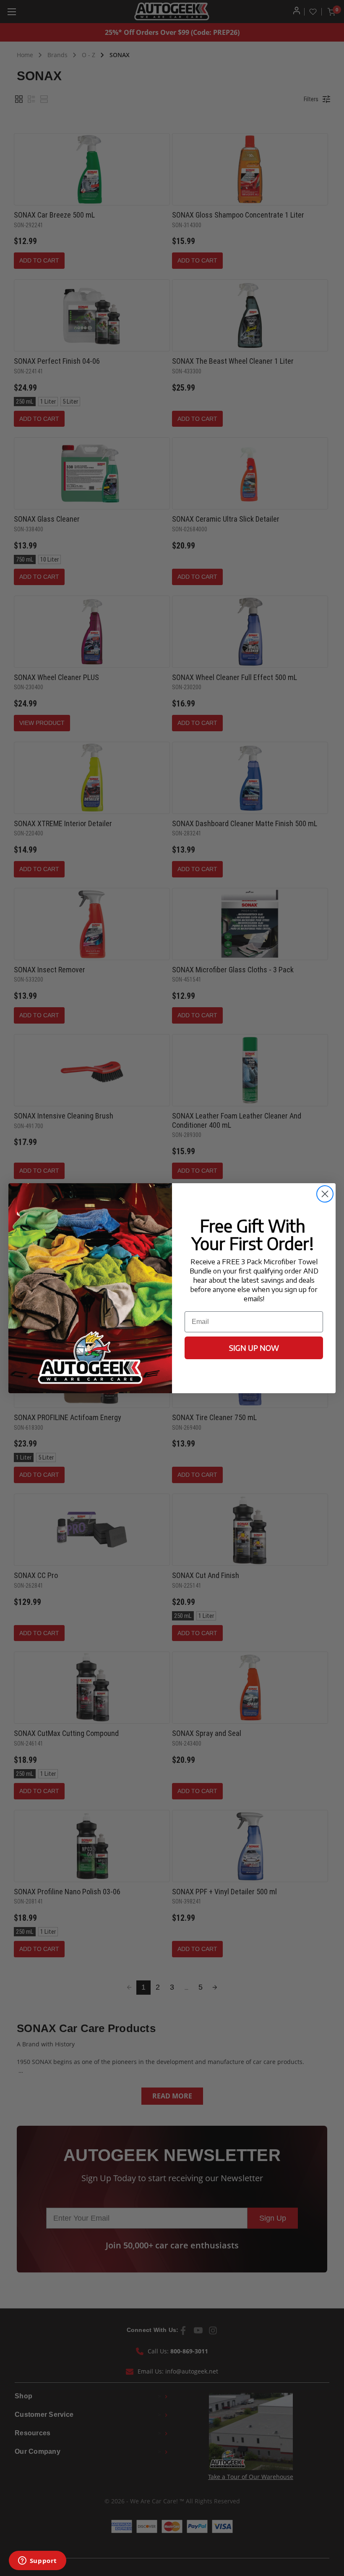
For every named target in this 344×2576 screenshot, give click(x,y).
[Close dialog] (325, 1194)
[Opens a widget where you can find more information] (37, 2561)
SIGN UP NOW (254, 1348)
